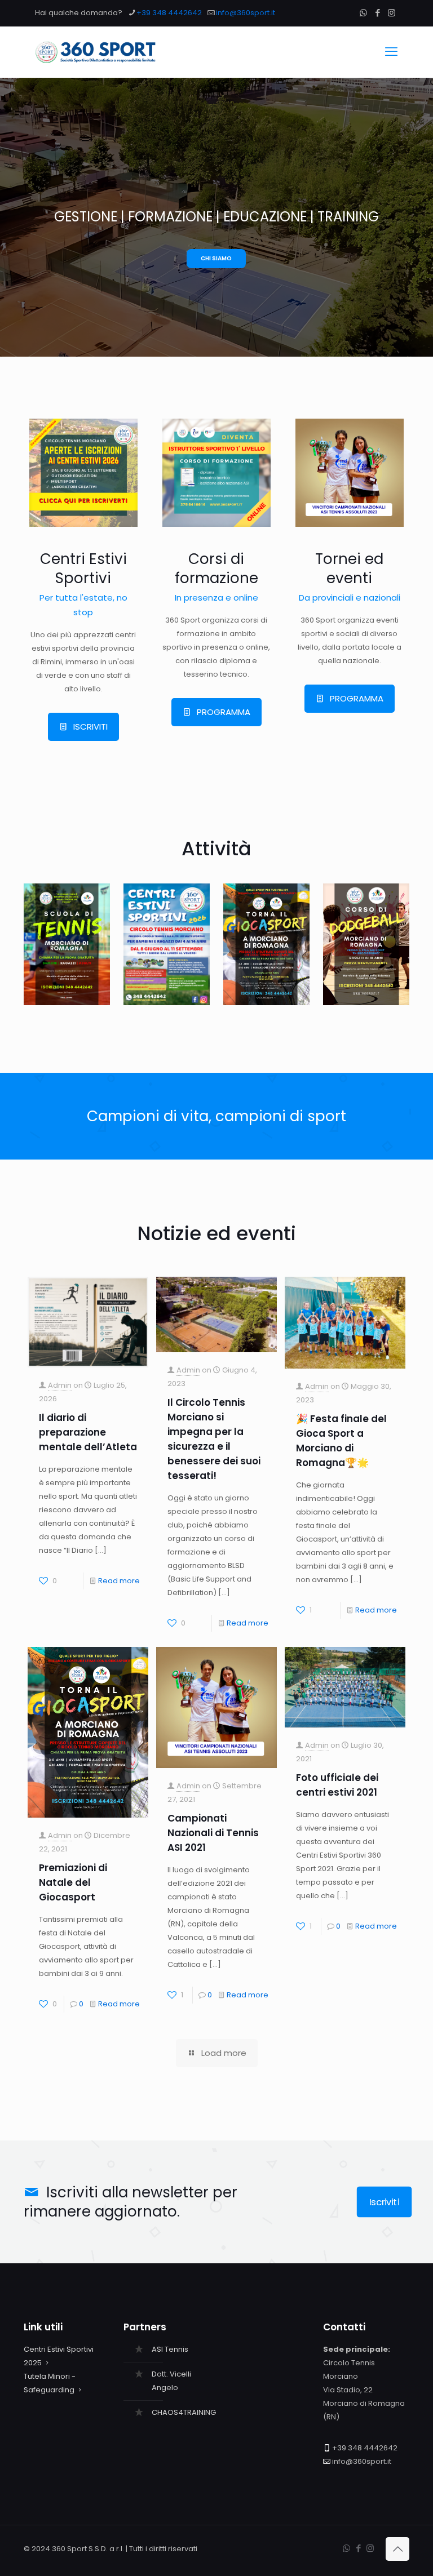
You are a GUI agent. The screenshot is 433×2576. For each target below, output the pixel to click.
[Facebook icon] (377, 13)
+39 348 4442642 (169, 13)
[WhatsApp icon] (363, 13)
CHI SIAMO (216, 258)
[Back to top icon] (397, 2549)
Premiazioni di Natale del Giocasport (73, 1882)
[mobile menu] (391, 52)
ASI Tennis (170, 2349)
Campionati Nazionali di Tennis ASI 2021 (213, 1833)
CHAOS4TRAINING (184, 2412)
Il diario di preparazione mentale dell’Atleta (88, 1432)
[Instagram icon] (392, 13)
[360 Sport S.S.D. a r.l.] (96, 52)
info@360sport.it (246, 13)
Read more (119, 1581)
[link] (83, 473)
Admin (60, 1385)
